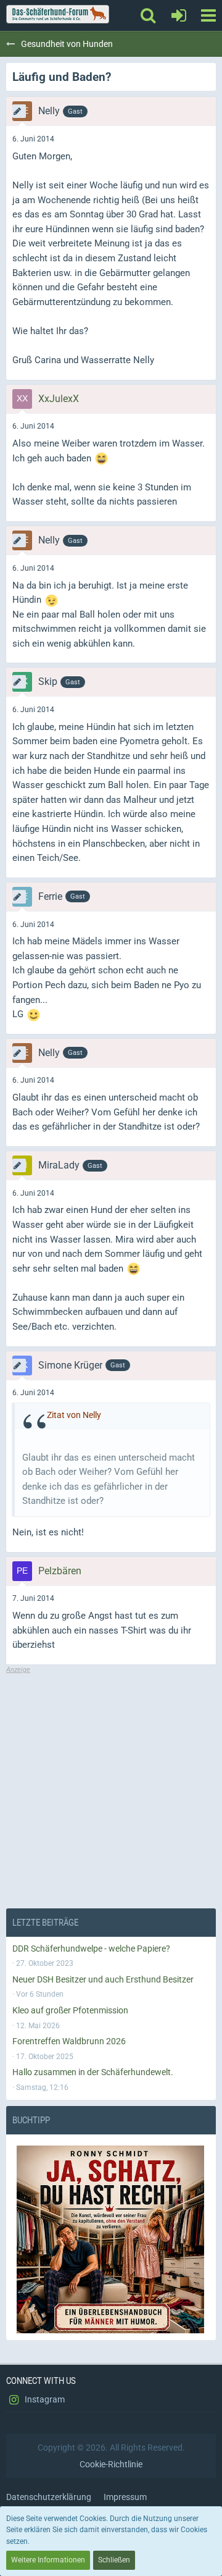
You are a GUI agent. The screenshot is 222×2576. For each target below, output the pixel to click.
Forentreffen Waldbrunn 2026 (69, 2041)
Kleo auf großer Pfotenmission (70, 2010)
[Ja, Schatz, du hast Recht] (111, 2239)
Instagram (44, 2399)
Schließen (114, 2560)
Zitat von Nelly (74, 1415)
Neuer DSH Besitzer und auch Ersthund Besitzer (103, 1979)
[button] (208, 15)
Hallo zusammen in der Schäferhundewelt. (93, 2072)
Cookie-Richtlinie (111, 2464)
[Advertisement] (111, 1786)
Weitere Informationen (48, 2560)
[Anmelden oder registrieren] (179, 15)
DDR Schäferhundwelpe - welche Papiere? (91, 1949)
